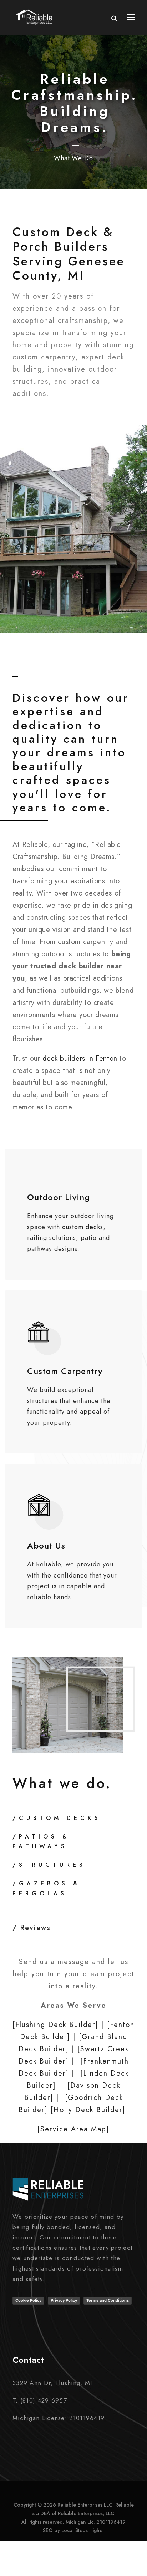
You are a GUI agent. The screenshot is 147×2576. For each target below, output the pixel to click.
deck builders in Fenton (80, 1058)
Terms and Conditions (108, 2300)
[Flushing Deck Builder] (55, 2025)
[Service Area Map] (73, 2129)
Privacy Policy (64, 2300)
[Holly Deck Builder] (88, 2110)
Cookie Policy (28, 2300)
